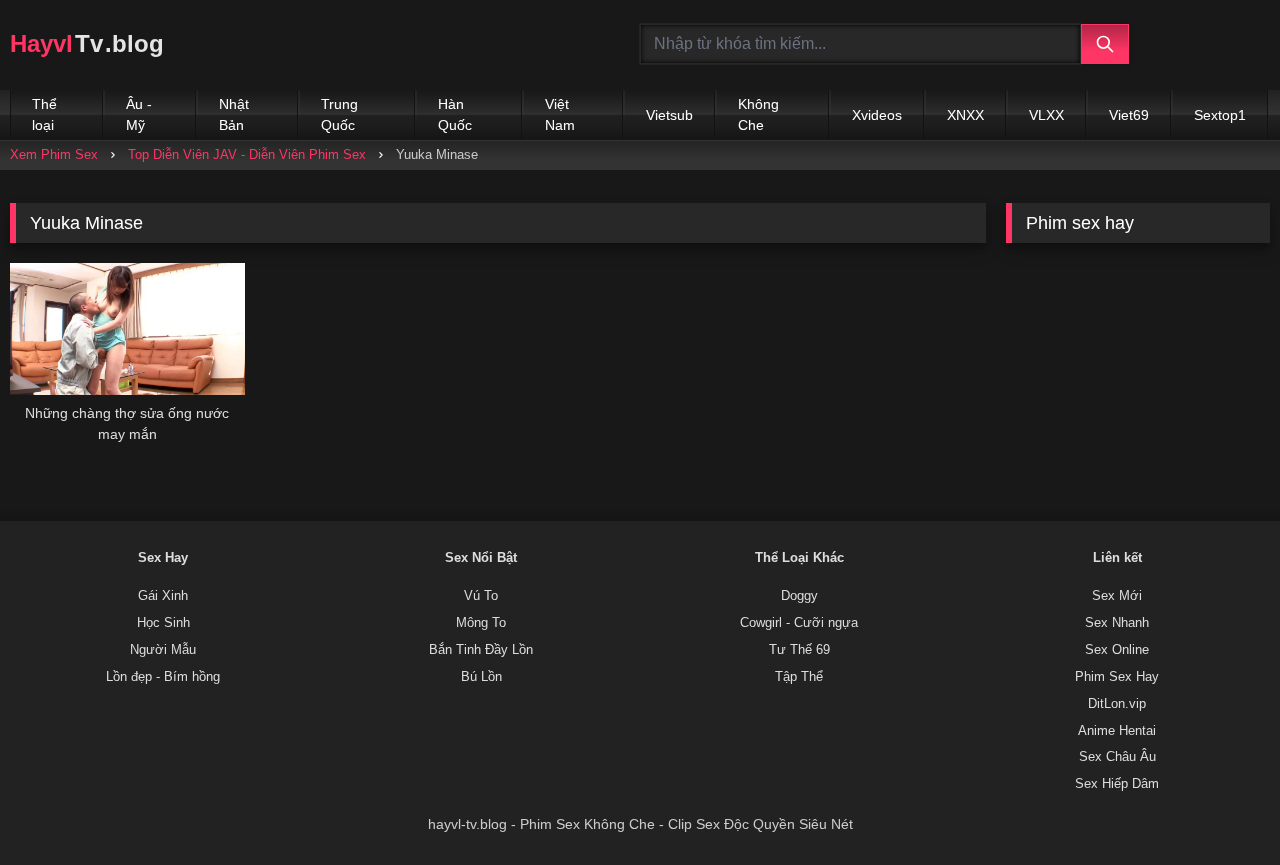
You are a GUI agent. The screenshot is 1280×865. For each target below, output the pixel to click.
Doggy (799, 596)
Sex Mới (1117, 596)
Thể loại (44, 114)
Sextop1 (1220, 115)
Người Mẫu (163, 650)
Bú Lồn (481, 677)
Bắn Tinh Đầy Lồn (481, 650)
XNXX (965, 115)
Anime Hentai (1117, 731)
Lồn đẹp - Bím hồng (163, 677)
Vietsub (669, 115)
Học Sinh (163, 623)
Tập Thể (799, 677)
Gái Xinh (163, 596)
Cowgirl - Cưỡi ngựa (799, 623)
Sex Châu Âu (1117, 757)
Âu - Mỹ (139, 114)
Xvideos (877, 115)
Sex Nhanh (1117, 623)
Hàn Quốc (455, 114)
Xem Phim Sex (54, 154)
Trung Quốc (339, 114)
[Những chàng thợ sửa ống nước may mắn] (127, 329)
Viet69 (1129, 115)
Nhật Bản (234, 114)
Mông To (481, 623)
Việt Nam (560, 114)
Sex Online (1117, 650)
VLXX (1046, 115)
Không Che (758, 114)
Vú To (481, 596)
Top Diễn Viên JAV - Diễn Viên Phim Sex (247, 154)
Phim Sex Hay (1117, 677)
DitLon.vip (1117, 704)
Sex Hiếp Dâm (1117, 784)
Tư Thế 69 (799, 650)
